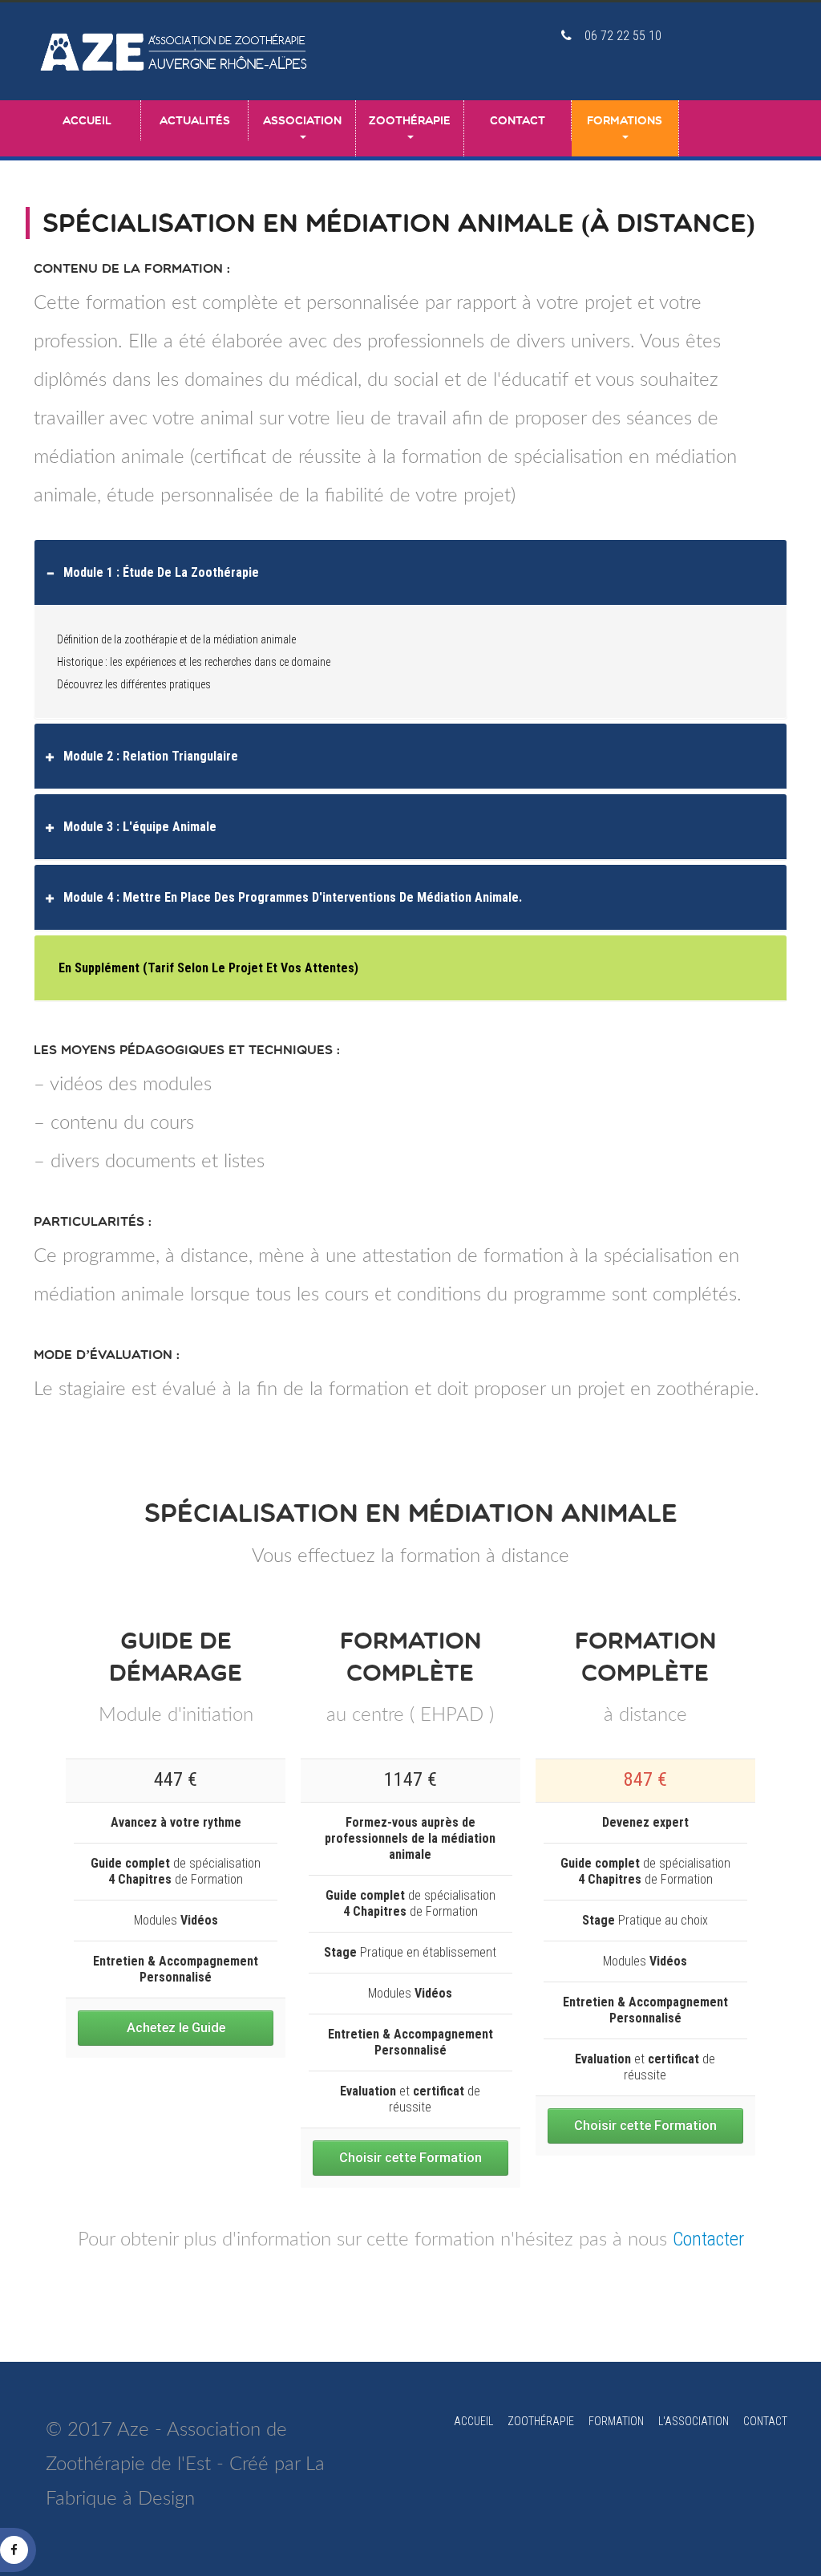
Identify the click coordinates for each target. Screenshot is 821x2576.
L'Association (694, 2421)
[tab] (410, 572)
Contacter (708, 2239)
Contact (518, 120)
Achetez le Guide (176, 2028)
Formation (616, 2421)
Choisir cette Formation (410, 2158)
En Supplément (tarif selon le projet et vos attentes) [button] (208, 968)
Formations (625, 120)
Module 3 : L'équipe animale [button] (140, 827)
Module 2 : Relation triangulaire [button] (151, 756)
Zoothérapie (410, 120)
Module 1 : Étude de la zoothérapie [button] (161, 572)
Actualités (195, 120)
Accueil (87, 120)
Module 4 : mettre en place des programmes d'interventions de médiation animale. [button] (293, 897)
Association (302, 120)
